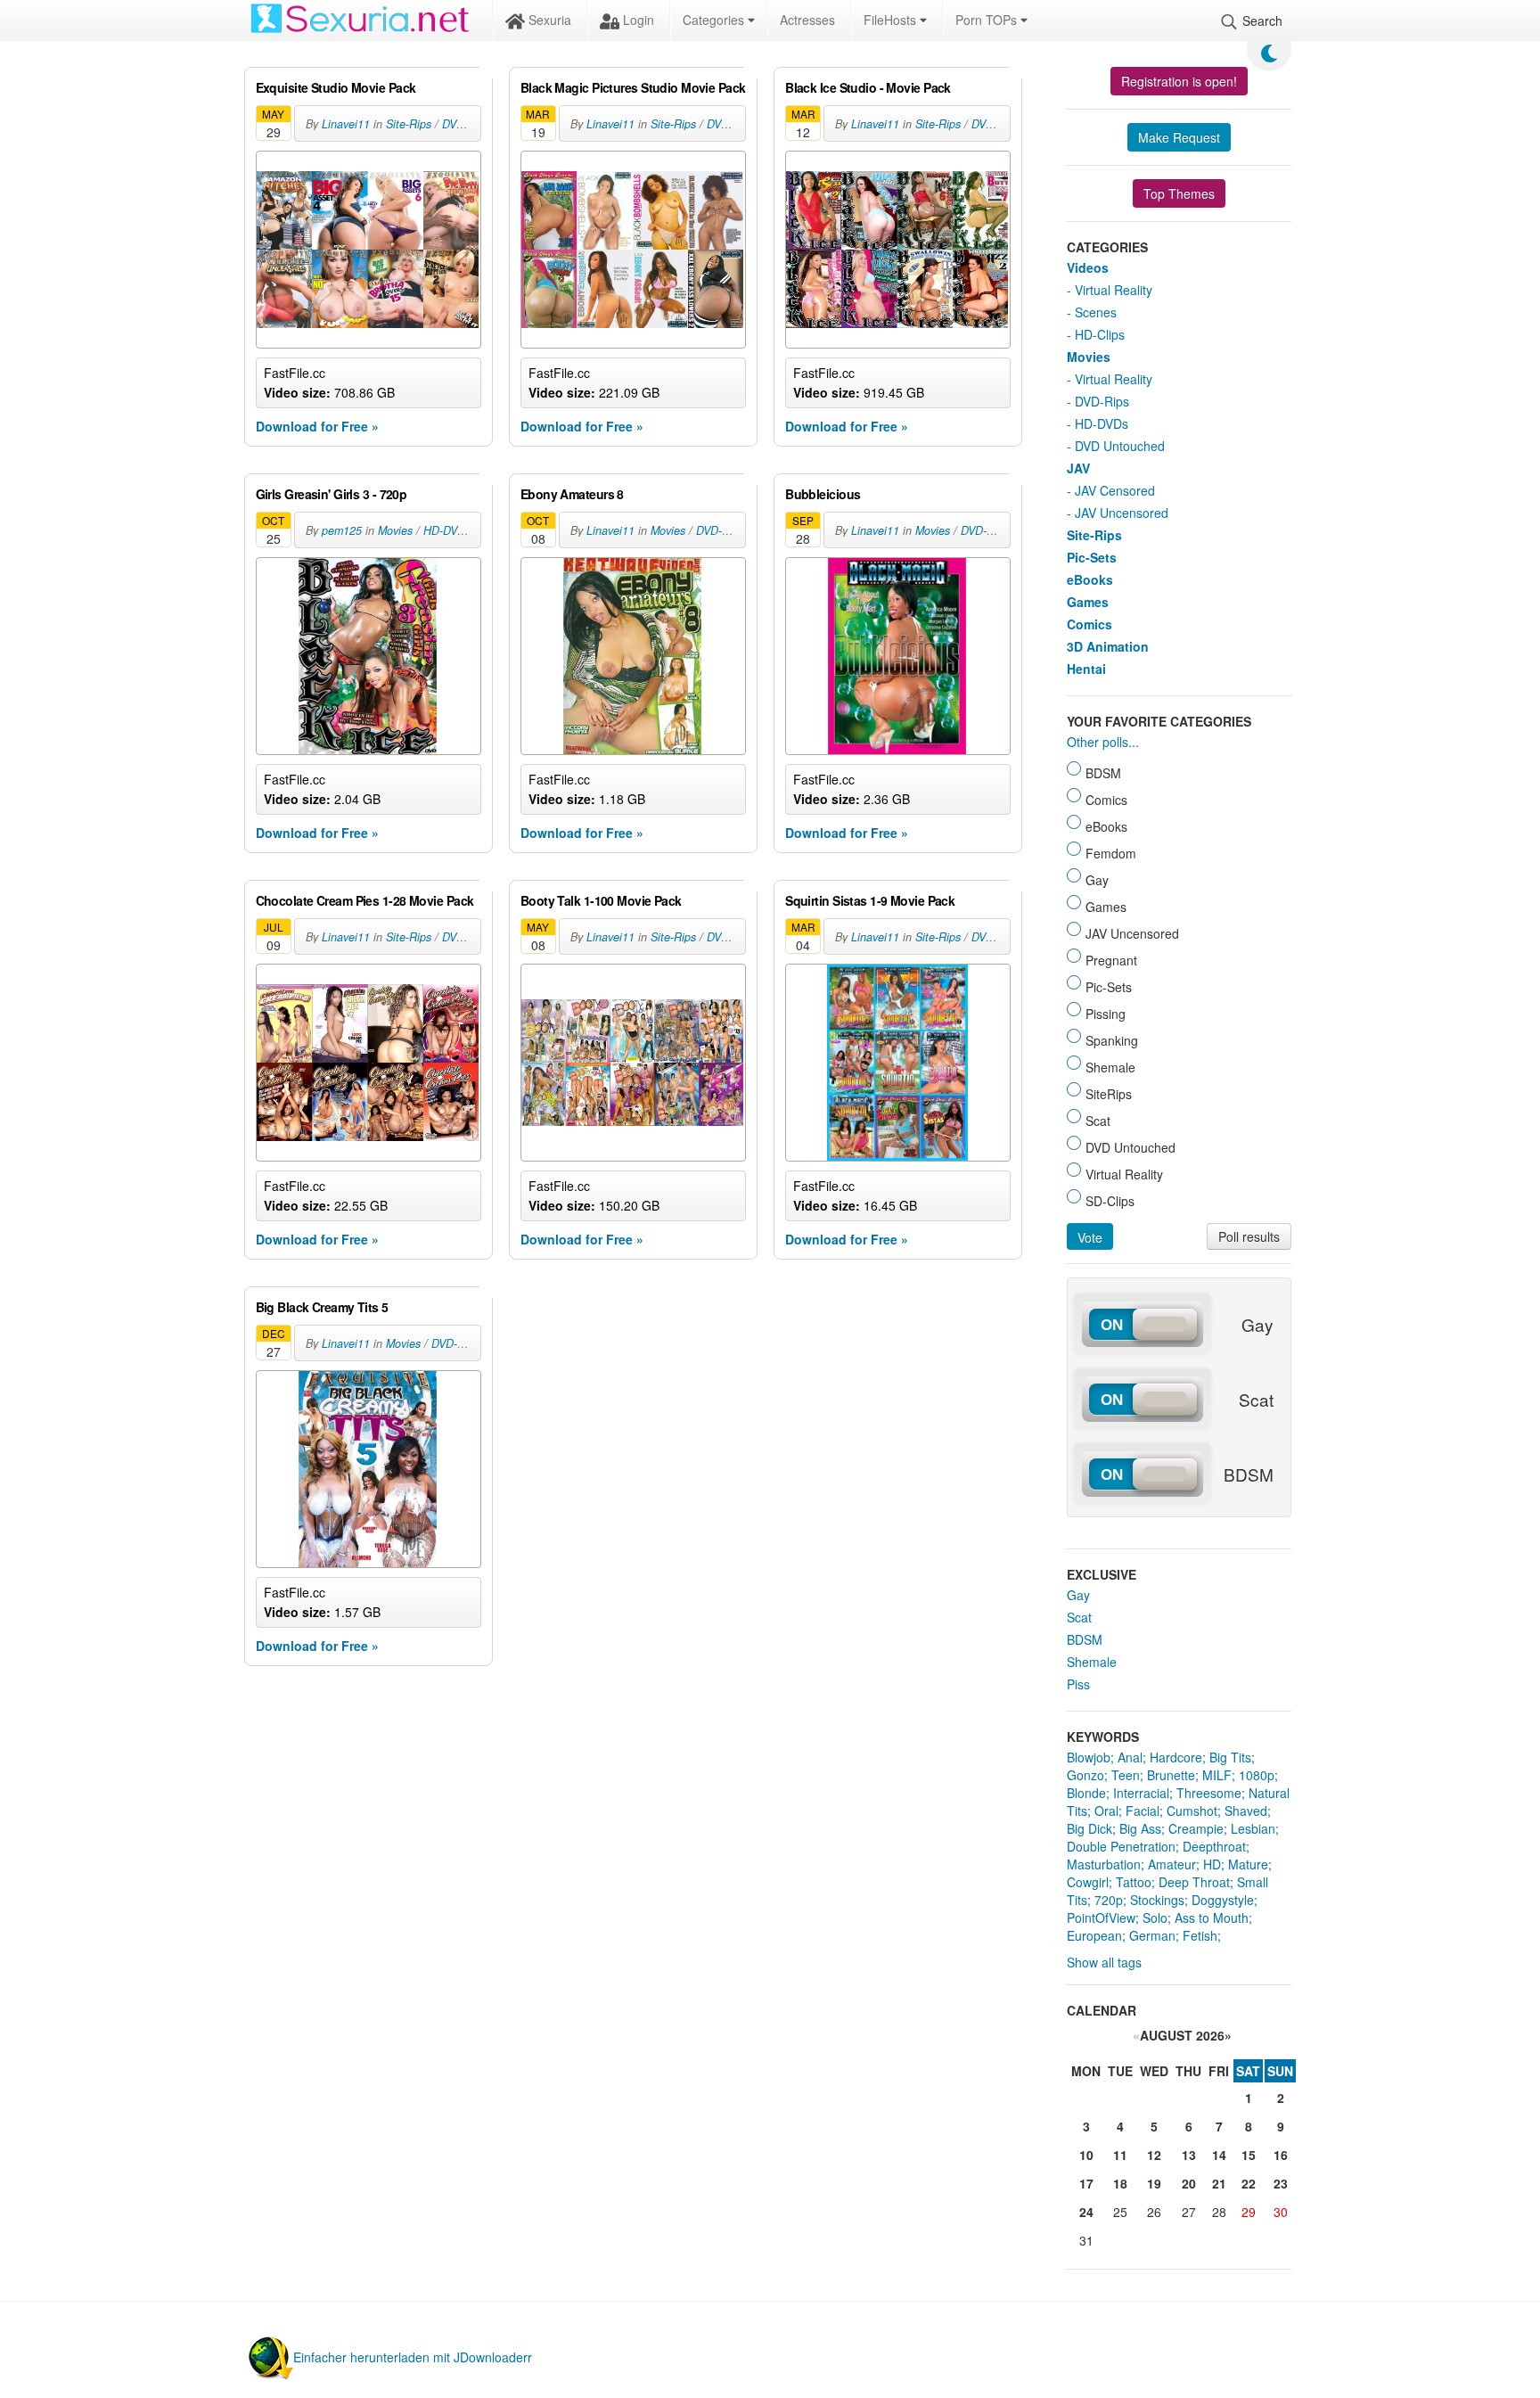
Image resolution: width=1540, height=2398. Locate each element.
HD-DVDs (447, 530)
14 (1219, 2155)
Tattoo (1134, 1882)
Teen (1126, 1775)
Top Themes (1179, 193)
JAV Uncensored (1122, 513)
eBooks (1090, 579)
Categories (715, 20)
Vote (1090, 1237)
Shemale (1092, 1662)
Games (1088, 602)
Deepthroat (1214, 1846)
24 (1086, 2212)
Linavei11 (346, 124)
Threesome (1209, 1793)
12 (1154, 2155)
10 (1086, 2155)
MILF (1217, 1775)
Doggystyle (1223, 1900)
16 (1281, 2155)
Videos (1088, 267)
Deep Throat (1194, 1882)
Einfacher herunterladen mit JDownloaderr (413, 2357)
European (1094, 1935)
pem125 (342, 530)
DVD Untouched (1120, 446)
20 (1189, 2183)
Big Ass (1140, 1828)
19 (1154, 2183)
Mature (1248, 1864)
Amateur (1172, 1864)
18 (1120, 2183)
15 (1249, 2155)
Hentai (1086, 669)
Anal (1130, 1757)
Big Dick (1089, 1828)
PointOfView (1101, 1918)
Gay (1078, 1595)
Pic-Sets (1092, 557)
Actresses (807, 20)
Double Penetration (1121, 1846)
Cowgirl (1088, 1882)
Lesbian (1253, 1828)
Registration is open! (1179, 81)
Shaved (1246, 1811)
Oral (1106, 1811)
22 (1249, 2183)
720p (1109, 1900)
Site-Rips (409, 124)
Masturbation (1104, 1864)
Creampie (1196, 1828)
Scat (1079, 1617)
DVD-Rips (466, 124)
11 (1120, 2155)
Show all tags (1104, 1962)
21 (1219, 2183)
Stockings (1157, 1900)
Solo (1155, 1918)
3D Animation (1108, 646)
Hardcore (1176, 1757)
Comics (1089, 624)
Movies (395, 530)
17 (1086, 2183)
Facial (1143, 1811)
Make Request (1179, 137)
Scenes (1096, 312)
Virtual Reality (1114, 290)
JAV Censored (1115, 490)
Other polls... (1103, 742)
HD (1212, 1864)
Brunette (1171, 1775)
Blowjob (1089, 1757)
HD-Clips (1100, 334)
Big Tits (1230, 1757)
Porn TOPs (988, 20)
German (1152, 1935)
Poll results (1249, 1236)
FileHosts (892, 20)
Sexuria (548, 20)
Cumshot (1192, 1811)
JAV (1078, 468)
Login (637, 20)
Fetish (1200, 1935)
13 (1189, 2155)
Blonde (1086, 1793)
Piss (1078, 1684)
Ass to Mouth (1212, 1918)
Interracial (1141, 1793)
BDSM (1085, 1639)
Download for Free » (317, 426)
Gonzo (1085, 1775)
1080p (1257, 1775)
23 (1281, 2183)
